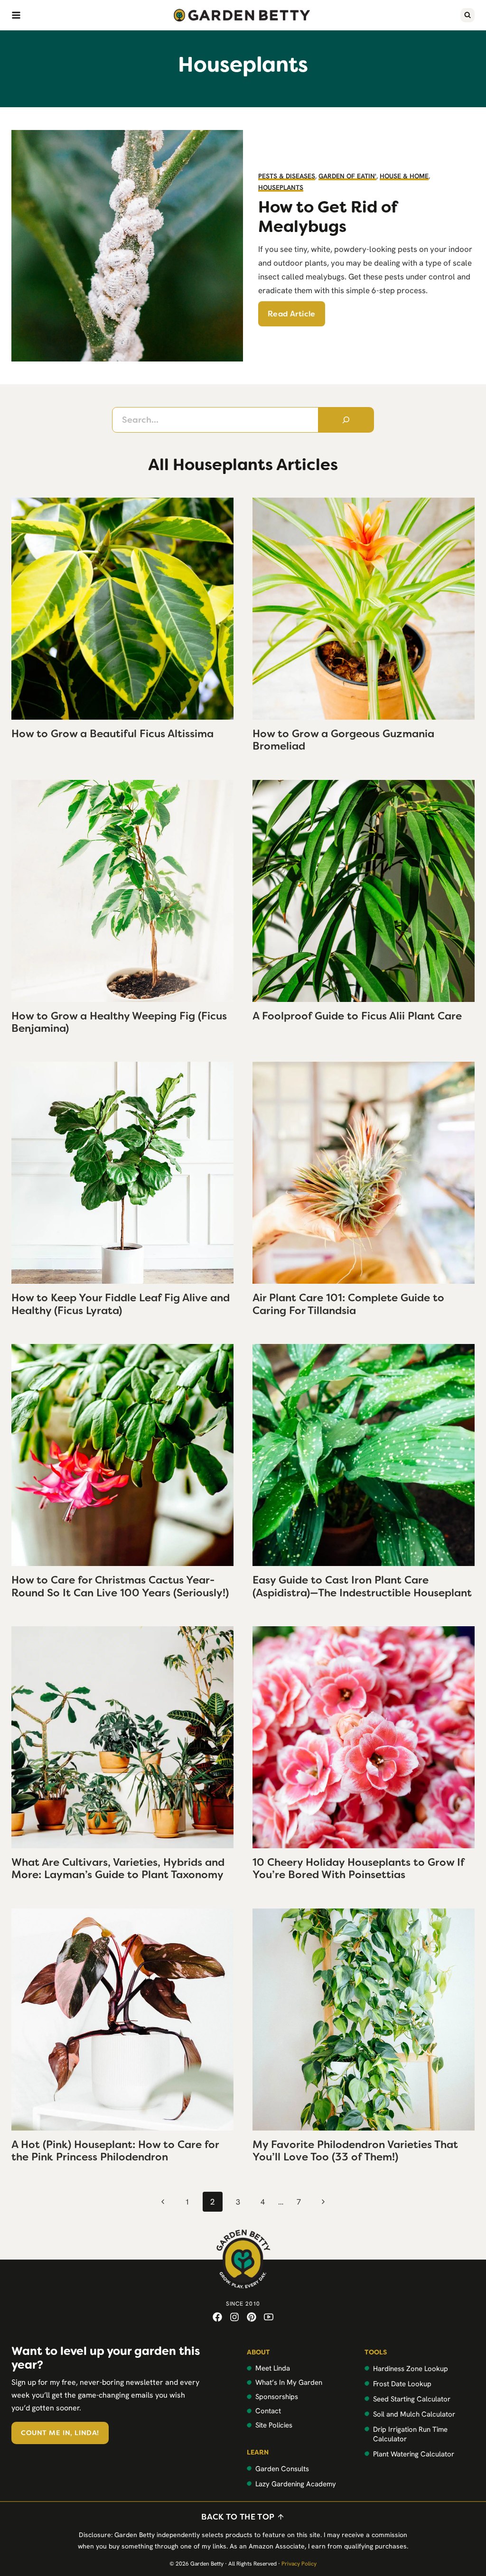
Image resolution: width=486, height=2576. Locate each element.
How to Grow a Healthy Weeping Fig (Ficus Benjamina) (119, 1022)
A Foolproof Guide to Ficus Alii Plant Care (357, 1016)
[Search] (346, 420)
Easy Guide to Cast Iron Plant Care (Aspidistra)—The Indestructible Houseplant (362, 1586)
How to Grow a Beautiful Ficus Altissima (112, 734)
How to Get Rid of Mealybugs (328, 217)
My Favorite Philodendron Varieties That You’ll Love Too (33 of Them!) (355, 2151)
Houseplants (281, 187)
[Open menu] (16, 15)
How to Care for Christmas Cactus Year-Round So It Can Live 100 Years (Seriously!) (120, 1586)
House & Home (404, 176)
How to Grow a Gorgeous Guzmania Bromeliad (343, 740)
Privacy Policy (299, 2564)
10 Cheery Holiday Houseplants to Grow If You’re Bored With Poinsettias (358, 1868)
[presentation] (122, 609)
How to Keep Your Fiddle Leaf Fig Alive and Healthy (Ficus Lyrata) (121, 1304)
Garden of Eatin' (347, 176)
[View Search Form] (467, 15)
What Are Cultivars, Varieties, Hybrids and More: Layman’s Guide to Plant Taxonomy (118, 1868)
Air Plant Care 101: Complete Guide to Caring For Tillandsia (348, 1304)
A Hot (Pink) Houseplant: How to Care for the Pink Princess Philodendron (115, 2151)
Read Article (292, 314)
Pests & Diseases (287, 176)
